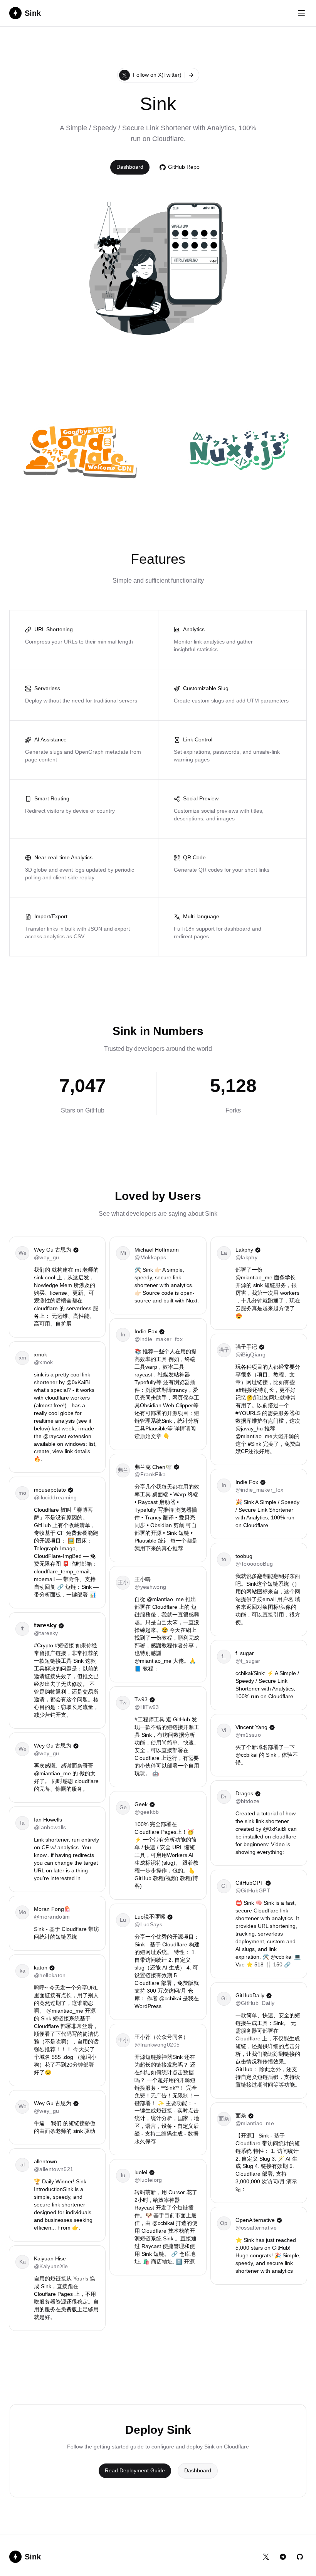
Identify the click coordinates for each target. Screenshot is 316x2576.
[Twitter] (266, 2557)
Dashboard (198, 2470)
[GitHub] (300, 2557)
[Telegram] (283, 2557)
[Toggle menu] (301, 13)
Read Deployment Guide (135, 2470)
